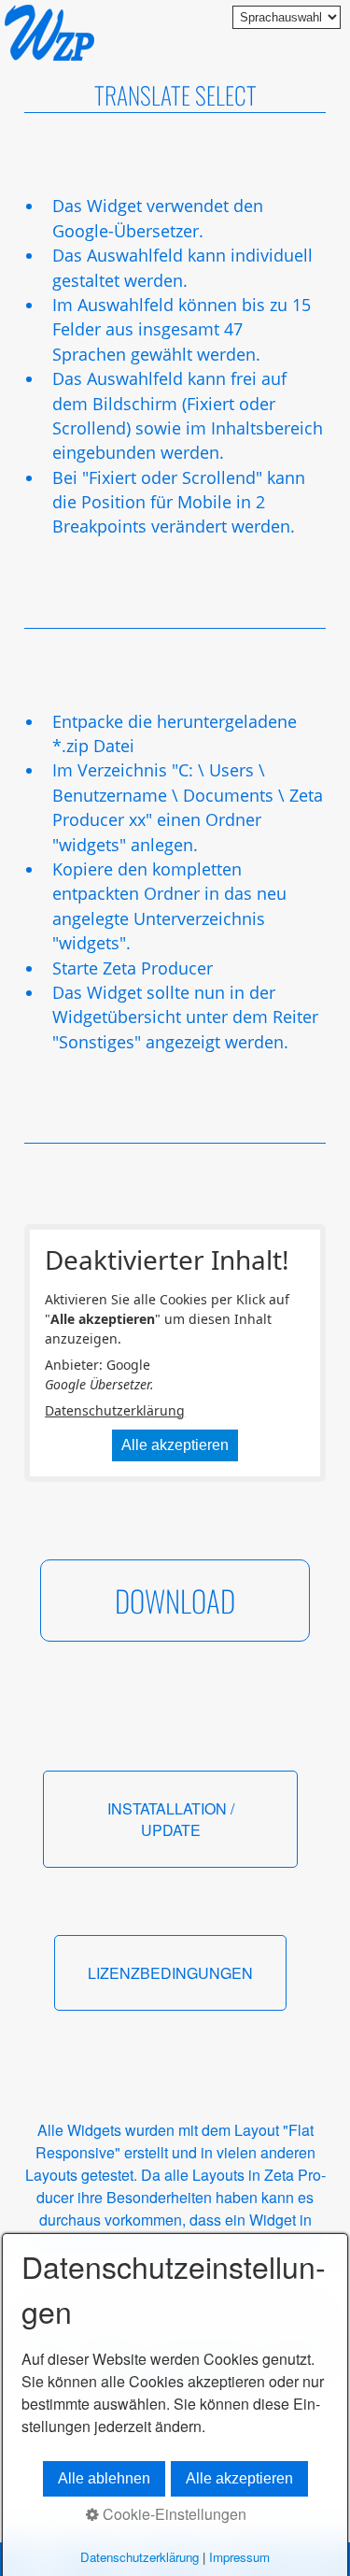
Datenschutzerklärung (115, 1410)
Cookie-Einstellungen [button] (173, 2514)
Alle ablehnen (104, 2478)
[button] (175, 1601)
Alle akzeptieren (175, 1445)
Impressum (239, 2557)
